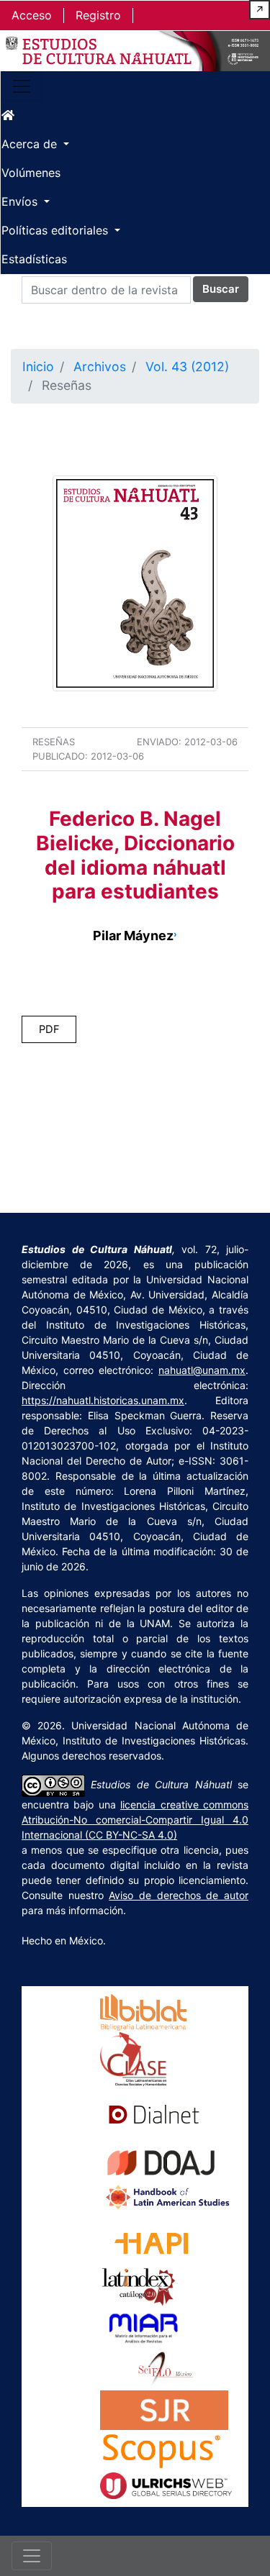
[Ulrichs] (166, 2484)
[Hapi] (152, 2238)
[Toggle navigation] (22, 86)
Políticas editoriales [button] (57, 230)
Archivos (100, 367)
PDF (49, 1029)
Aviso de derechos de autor (179, 1895)
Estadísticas (34, 259)
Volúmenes (31, 173)
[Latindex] (139, 2286)
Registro (98, 15)
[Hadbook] (168, 2196)
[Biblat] (143, 2011)
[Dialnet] (154, 2113)
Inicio (38, 367)
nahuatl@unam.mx (202, 1370)
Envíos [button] (21, 201)
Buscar (221, 289)
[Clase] (134, 2058)
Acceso (32, 15)
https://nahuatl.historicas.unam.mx (103, 1400)
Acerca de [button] (31, 144)
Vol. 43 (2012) (187, 367)
